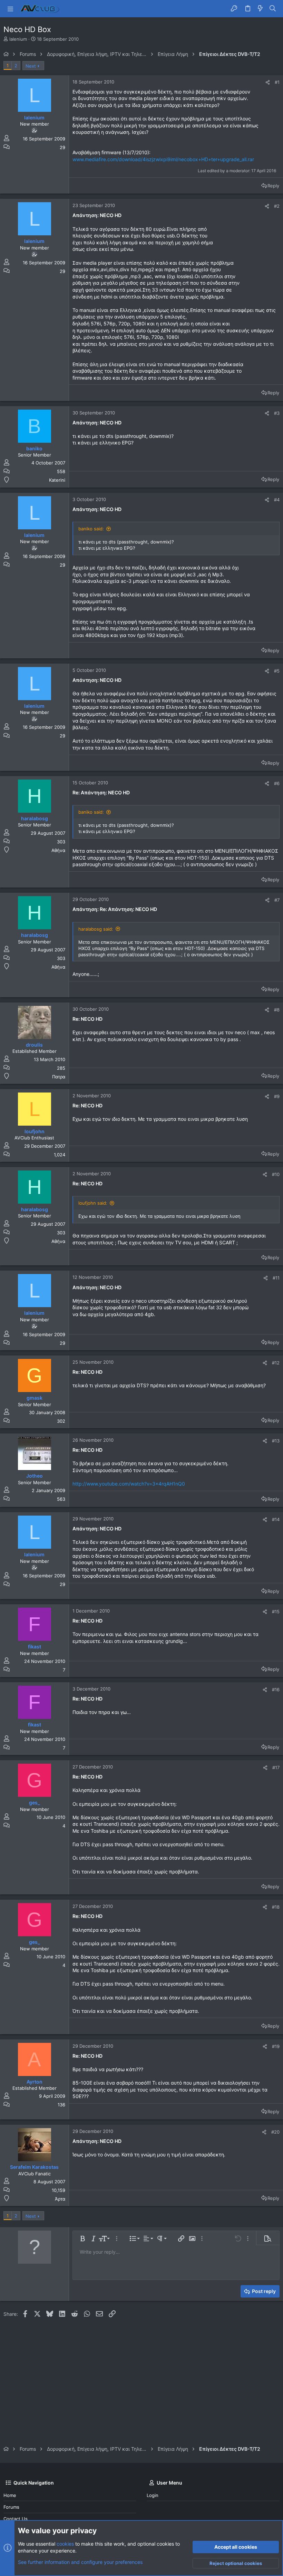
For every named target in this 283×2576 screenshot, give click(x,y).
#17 (276, 1767)
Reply (273, 186)
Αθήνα (58, 850)
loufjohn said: (93, 1203)
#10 (276, 1174)
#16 (276, 1689)
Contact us (16, 2519)
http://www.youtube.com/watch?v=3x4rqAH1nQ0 (129, 1484)
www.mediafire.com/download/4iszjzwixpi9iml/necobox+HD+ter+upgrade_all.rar (163, 159)
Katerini (57, 480)
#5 (277, 671)
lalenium (18, 39)
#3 (277, 413)
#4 (277, 500)
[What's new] (260, 9)
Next (31, 66)
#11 (276, 1278)
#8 (277, 1010)
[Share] (268, 82)
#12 (276, 1363)
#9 (277, 1096)
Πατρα (59, 1077)
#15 (276, 1612)
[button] (10, 9)
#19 (276, 2046)
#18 (276, 1907)
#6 (277, 783)
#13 (276, 1441)
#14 (276, 1519)
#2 (277, 206)
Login (153, 2495)
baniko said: (91, 529)
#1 (277, 82)
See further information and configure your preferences (80, 2562)
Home (10, 2495)
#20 (275, 2132)
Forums (11, 2507)
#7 (277, 900)
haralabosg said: (96, 929)
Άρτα (60, 2199)
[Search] (273, 9)
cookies (65, 2544)
